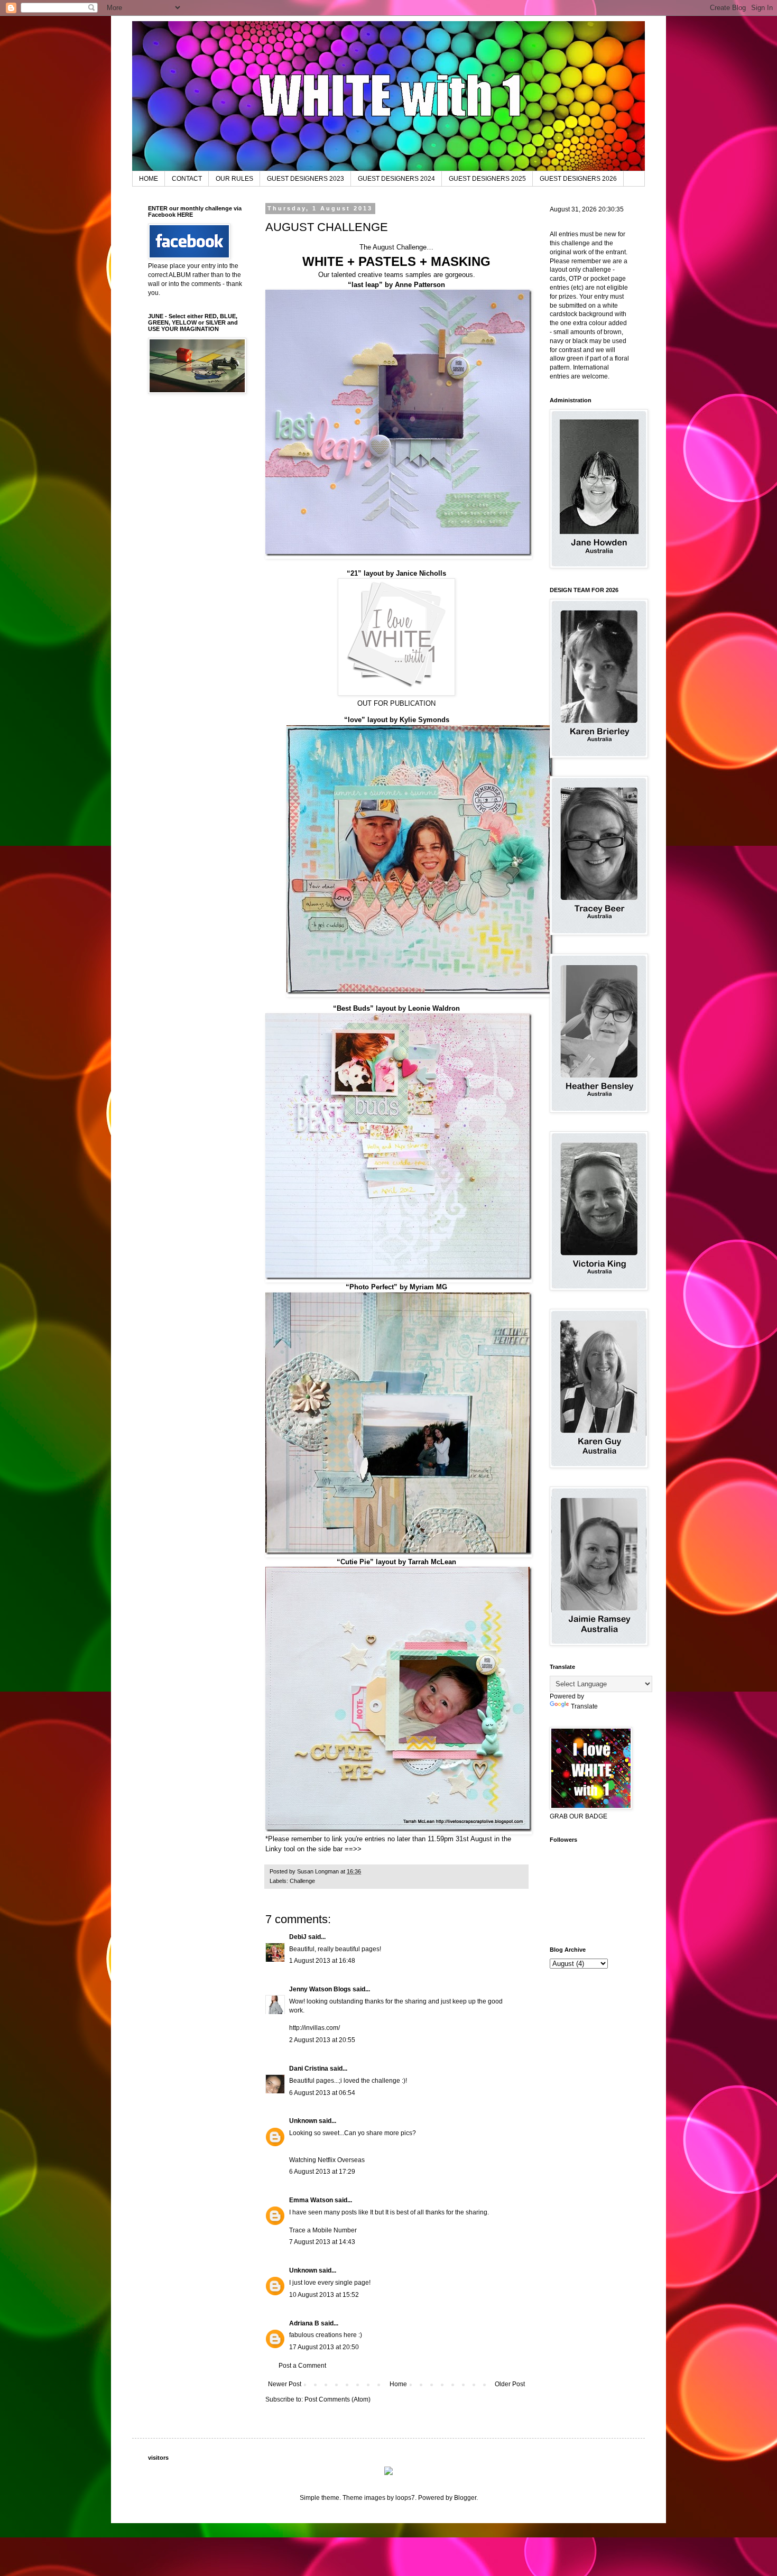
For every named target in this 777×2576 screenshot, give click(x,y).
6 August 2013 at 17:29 (322, 2172)
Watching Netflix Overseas (327, 2160)
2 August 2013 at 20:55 (322, 2040)
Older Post (510, 2384)
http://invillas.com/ (314, 2028)
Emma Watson (311, 2200)
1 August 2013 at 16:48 (322, 1961)
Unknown (303, 2121)
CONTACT (187, 179)
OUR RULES (234, 179)
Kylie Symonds (424, 720)
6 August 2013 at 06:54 (322, 2093)
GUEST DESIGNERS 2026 (578, 179)
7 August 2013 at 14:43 (322, 2242)
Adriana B (304, 2323)
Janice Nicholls (421, 573)
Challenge (302, 1881)
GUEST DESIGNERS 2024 (396, 179)
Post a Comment (302, 2366)
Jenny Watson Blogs (320, 1989)
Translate (584, 1706)
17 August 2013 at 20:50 (324, 2347)
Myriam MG (428, 1287)
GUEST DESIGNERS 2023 (306, 179)
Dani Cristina (309, 2069)
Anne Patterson (420, 285)
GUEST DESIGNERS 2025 (487, 179)
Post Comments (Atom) (337, 2399)
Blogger (465, 2498)
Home (398, 2384)
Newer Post (285, 2384)
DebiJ (298, 1937)
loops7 (405, 2498)
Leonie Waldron (434, 1008)
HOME (149, 179)
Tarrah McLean (432, 1562)
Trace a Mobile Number (323, 2230)
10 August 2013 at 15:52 (324, 2295)
